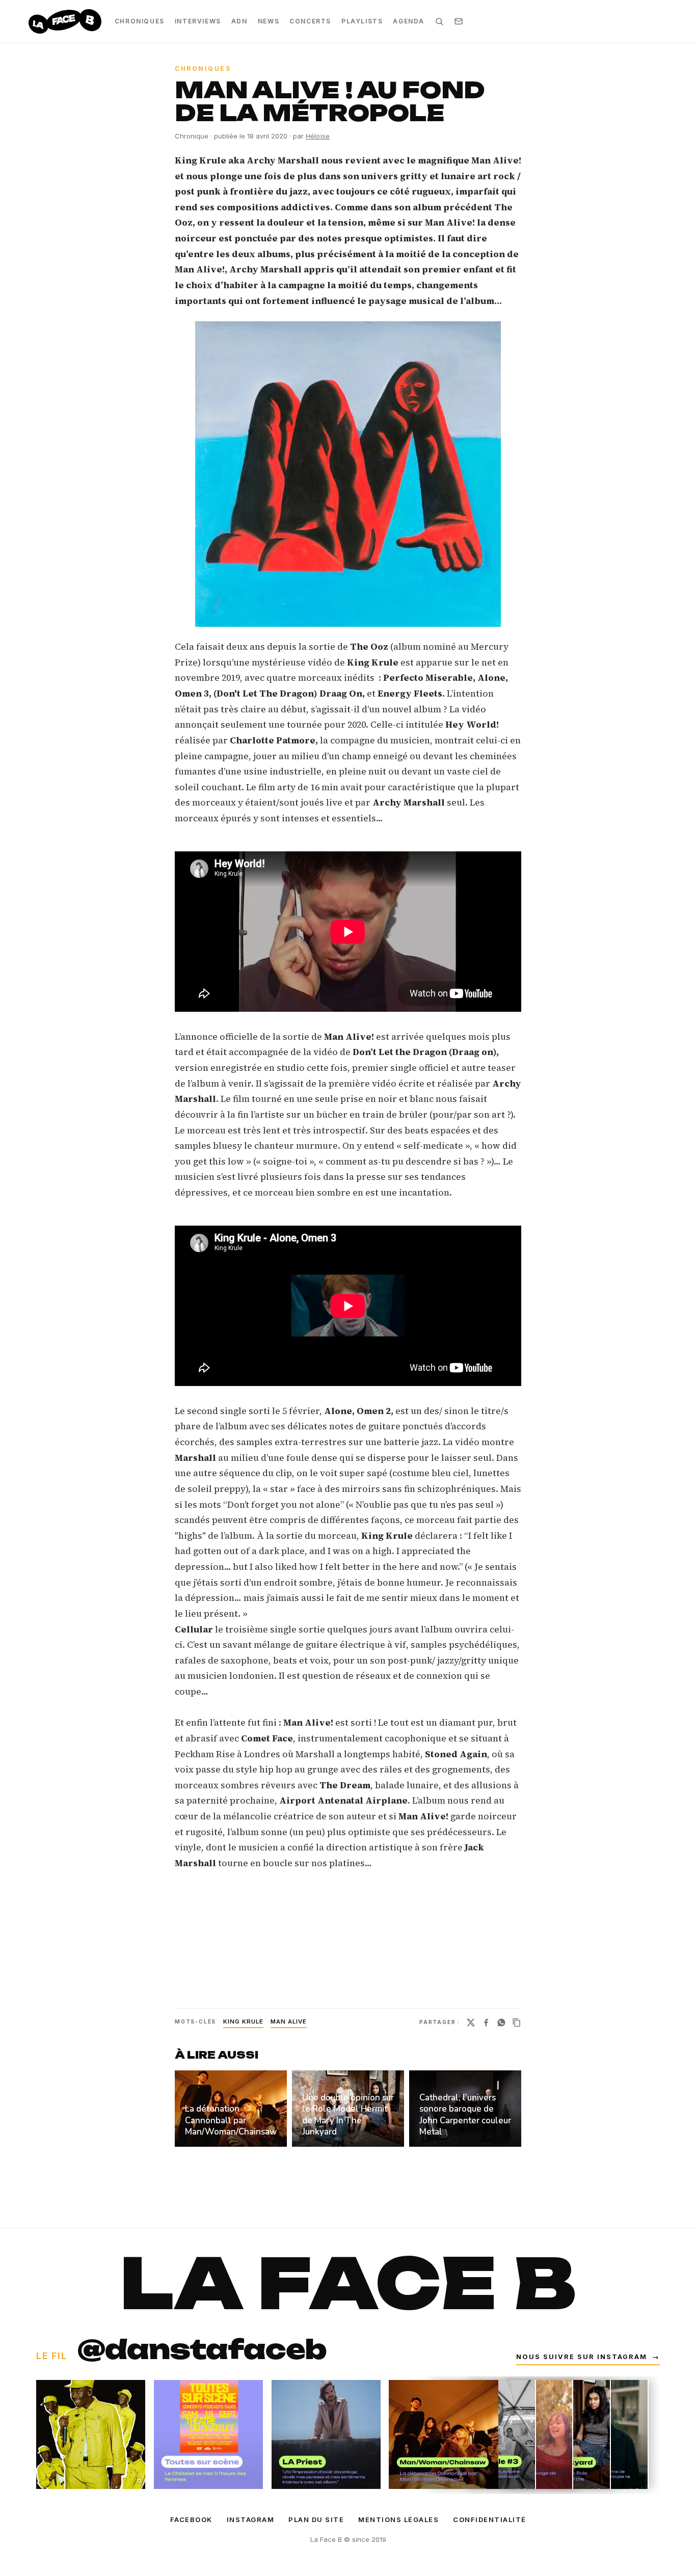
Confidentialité (490, 2519)
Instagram (251, 2519)
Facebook (191, 2519)
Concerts (310, 21)
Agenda (409, 21)
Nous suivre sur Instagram (588, 2357)
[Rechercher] (439, 21)
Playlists (362, 21)
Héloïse (318, 136)
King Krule (243, 2021)
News (269, 21)
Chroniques (140, 21)
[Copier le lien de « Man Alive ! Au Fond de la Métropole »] (517, 2023)
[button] (348, 474)
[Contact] (459, 21)
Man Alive (289, 2021)
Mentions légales (398, 2519)
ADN (239, 21)
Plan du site (316, 2519)
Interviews (198, 21)
